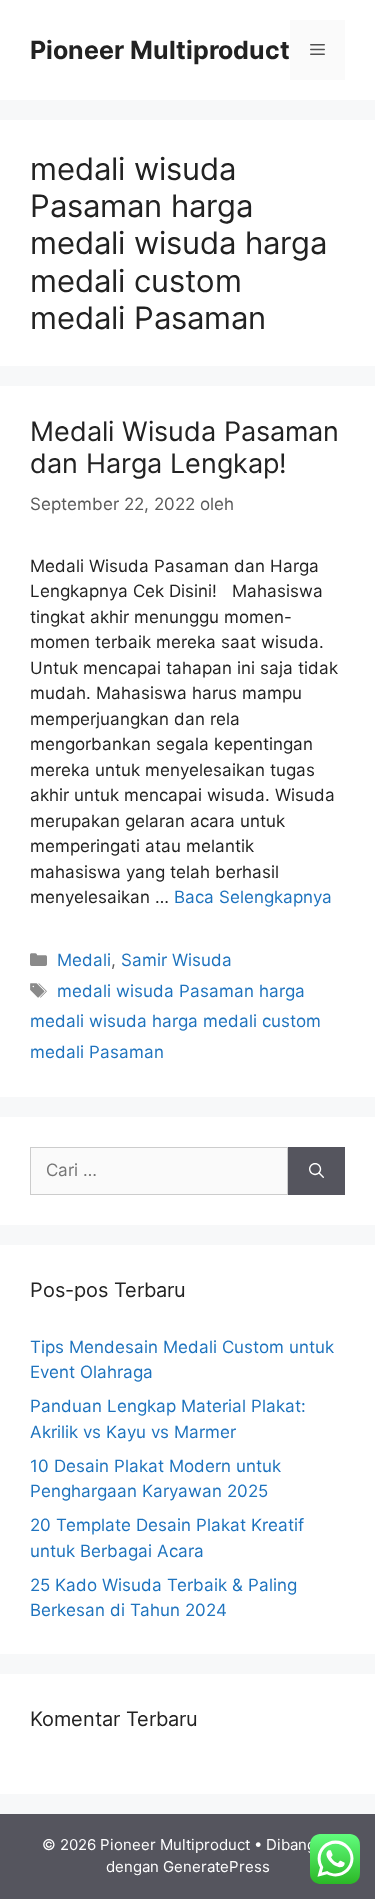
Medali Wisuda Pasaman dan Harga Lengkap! (184, 447)
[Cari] (316, 1171)
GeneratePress (216, 1866)
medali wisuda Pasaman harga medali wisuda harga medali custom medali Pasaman (175, 1021)
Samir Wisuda (176, 960)
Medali (84, 960)
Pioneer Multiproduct (160, 50)
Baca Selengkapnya (253, 897)
